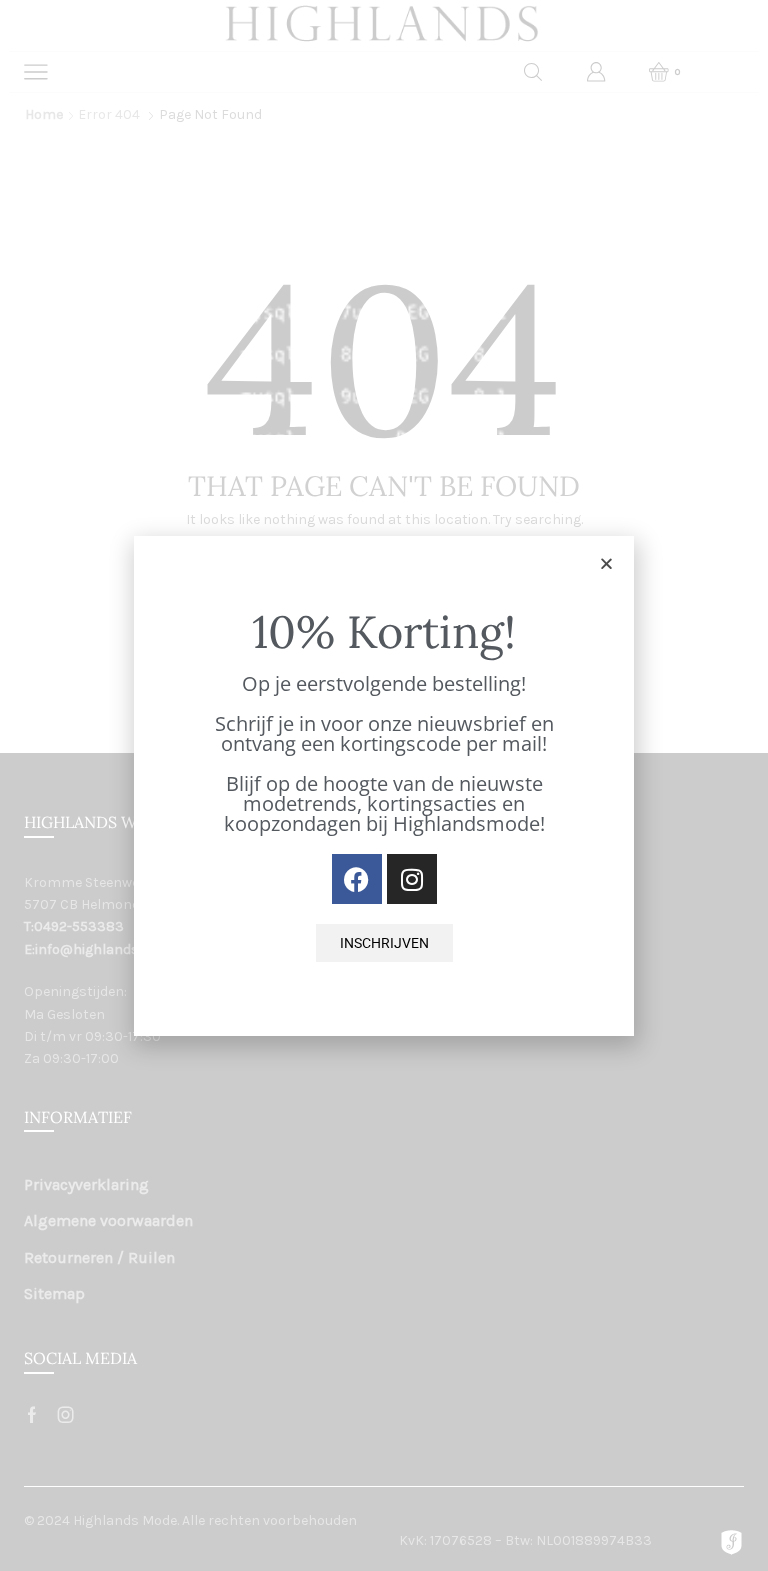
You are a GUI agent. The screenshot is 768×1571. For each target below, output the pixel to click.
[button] (606, 563)
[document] (384, 785)
